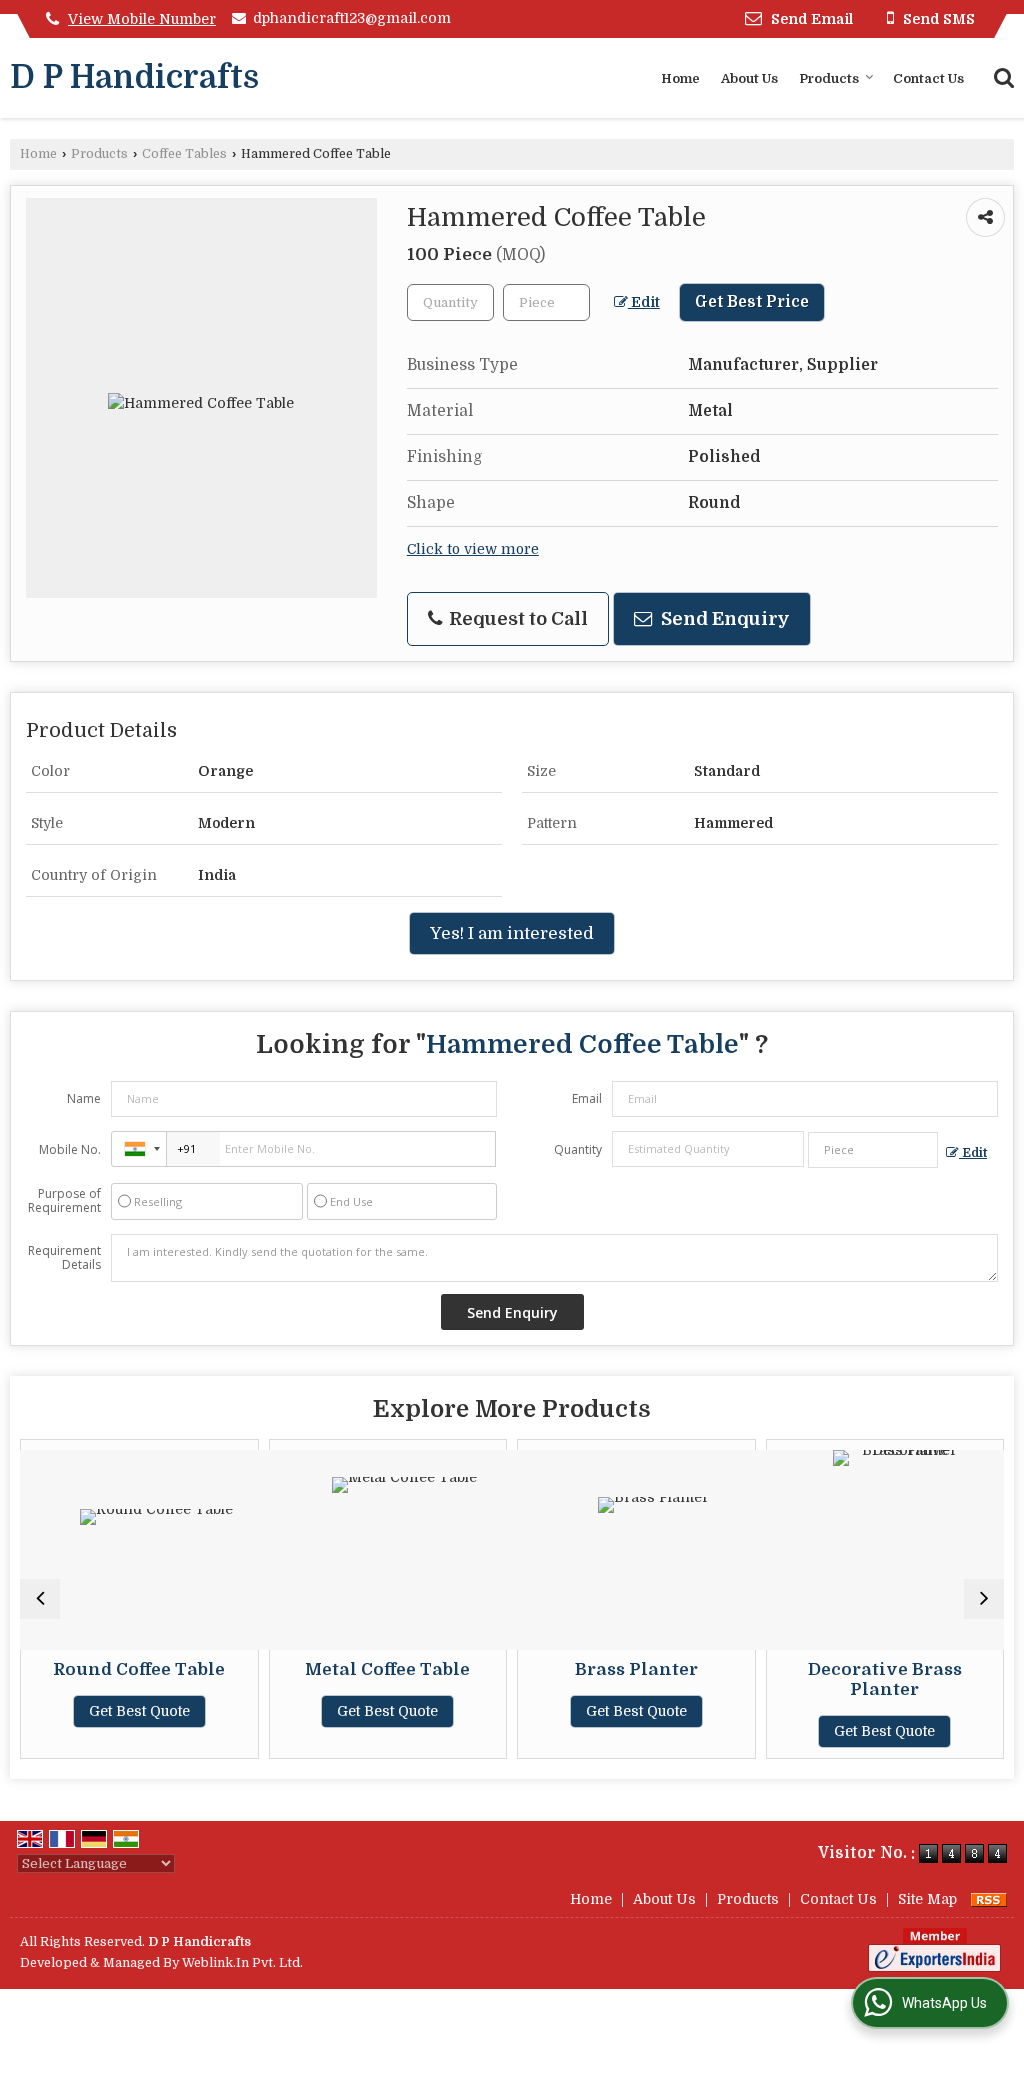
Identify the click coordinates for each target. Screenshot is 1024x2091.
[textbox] (546, 302)
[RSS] (989, 1899)
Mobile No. (70, 1149)
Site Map (927, 1899)
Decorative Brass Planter (864, 1679)
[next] (984, 1599)
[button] (142, 19)
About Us (749, 78)
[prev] (40, 1599)
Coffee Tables (184, 154)
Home (680, 78)
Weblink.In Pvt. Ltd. (242, 1963)
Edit (644, 302)
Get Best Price (752, 302)
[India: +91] (139, 1149)
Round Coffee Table (119, 1669)
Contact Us (928, 78)
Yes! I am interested (512, 933)
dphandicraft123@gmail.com (352, 18)
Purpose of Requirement (64, 1201)
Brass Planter (615, 1669)
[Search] (1001, 76)
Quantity (578, 1149)
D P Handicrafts (134, 78)
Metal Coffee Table (367, 1669)
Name (84, 1098)
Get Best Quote (118, 1711)
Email (587, 1098)
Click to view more (473, 549)
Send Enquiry (723, 618)
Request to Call (516, 618)
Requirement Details (64, 1258)
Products (829, 78)
